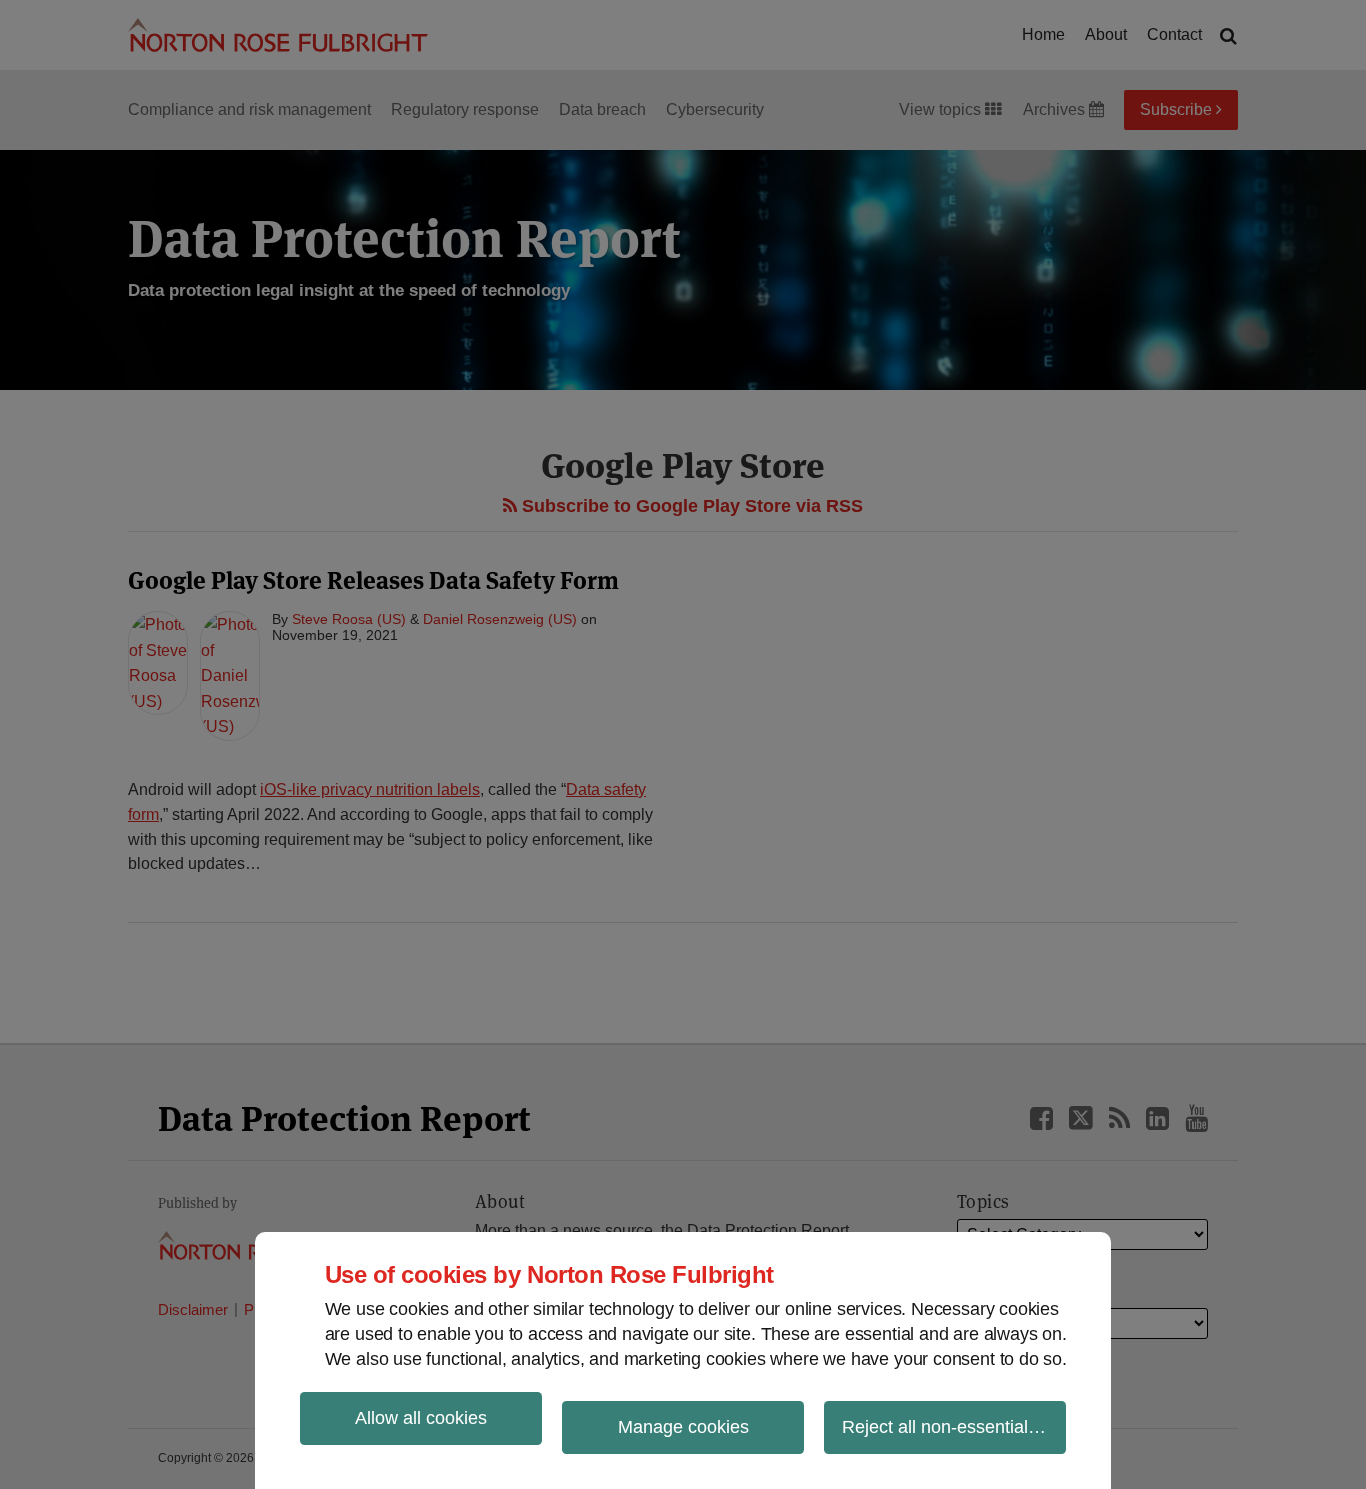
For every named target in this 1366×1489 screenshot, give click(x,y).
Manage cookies (683, 1427)
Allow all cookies (421, 1418)
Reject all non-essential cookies (954, 1427)
